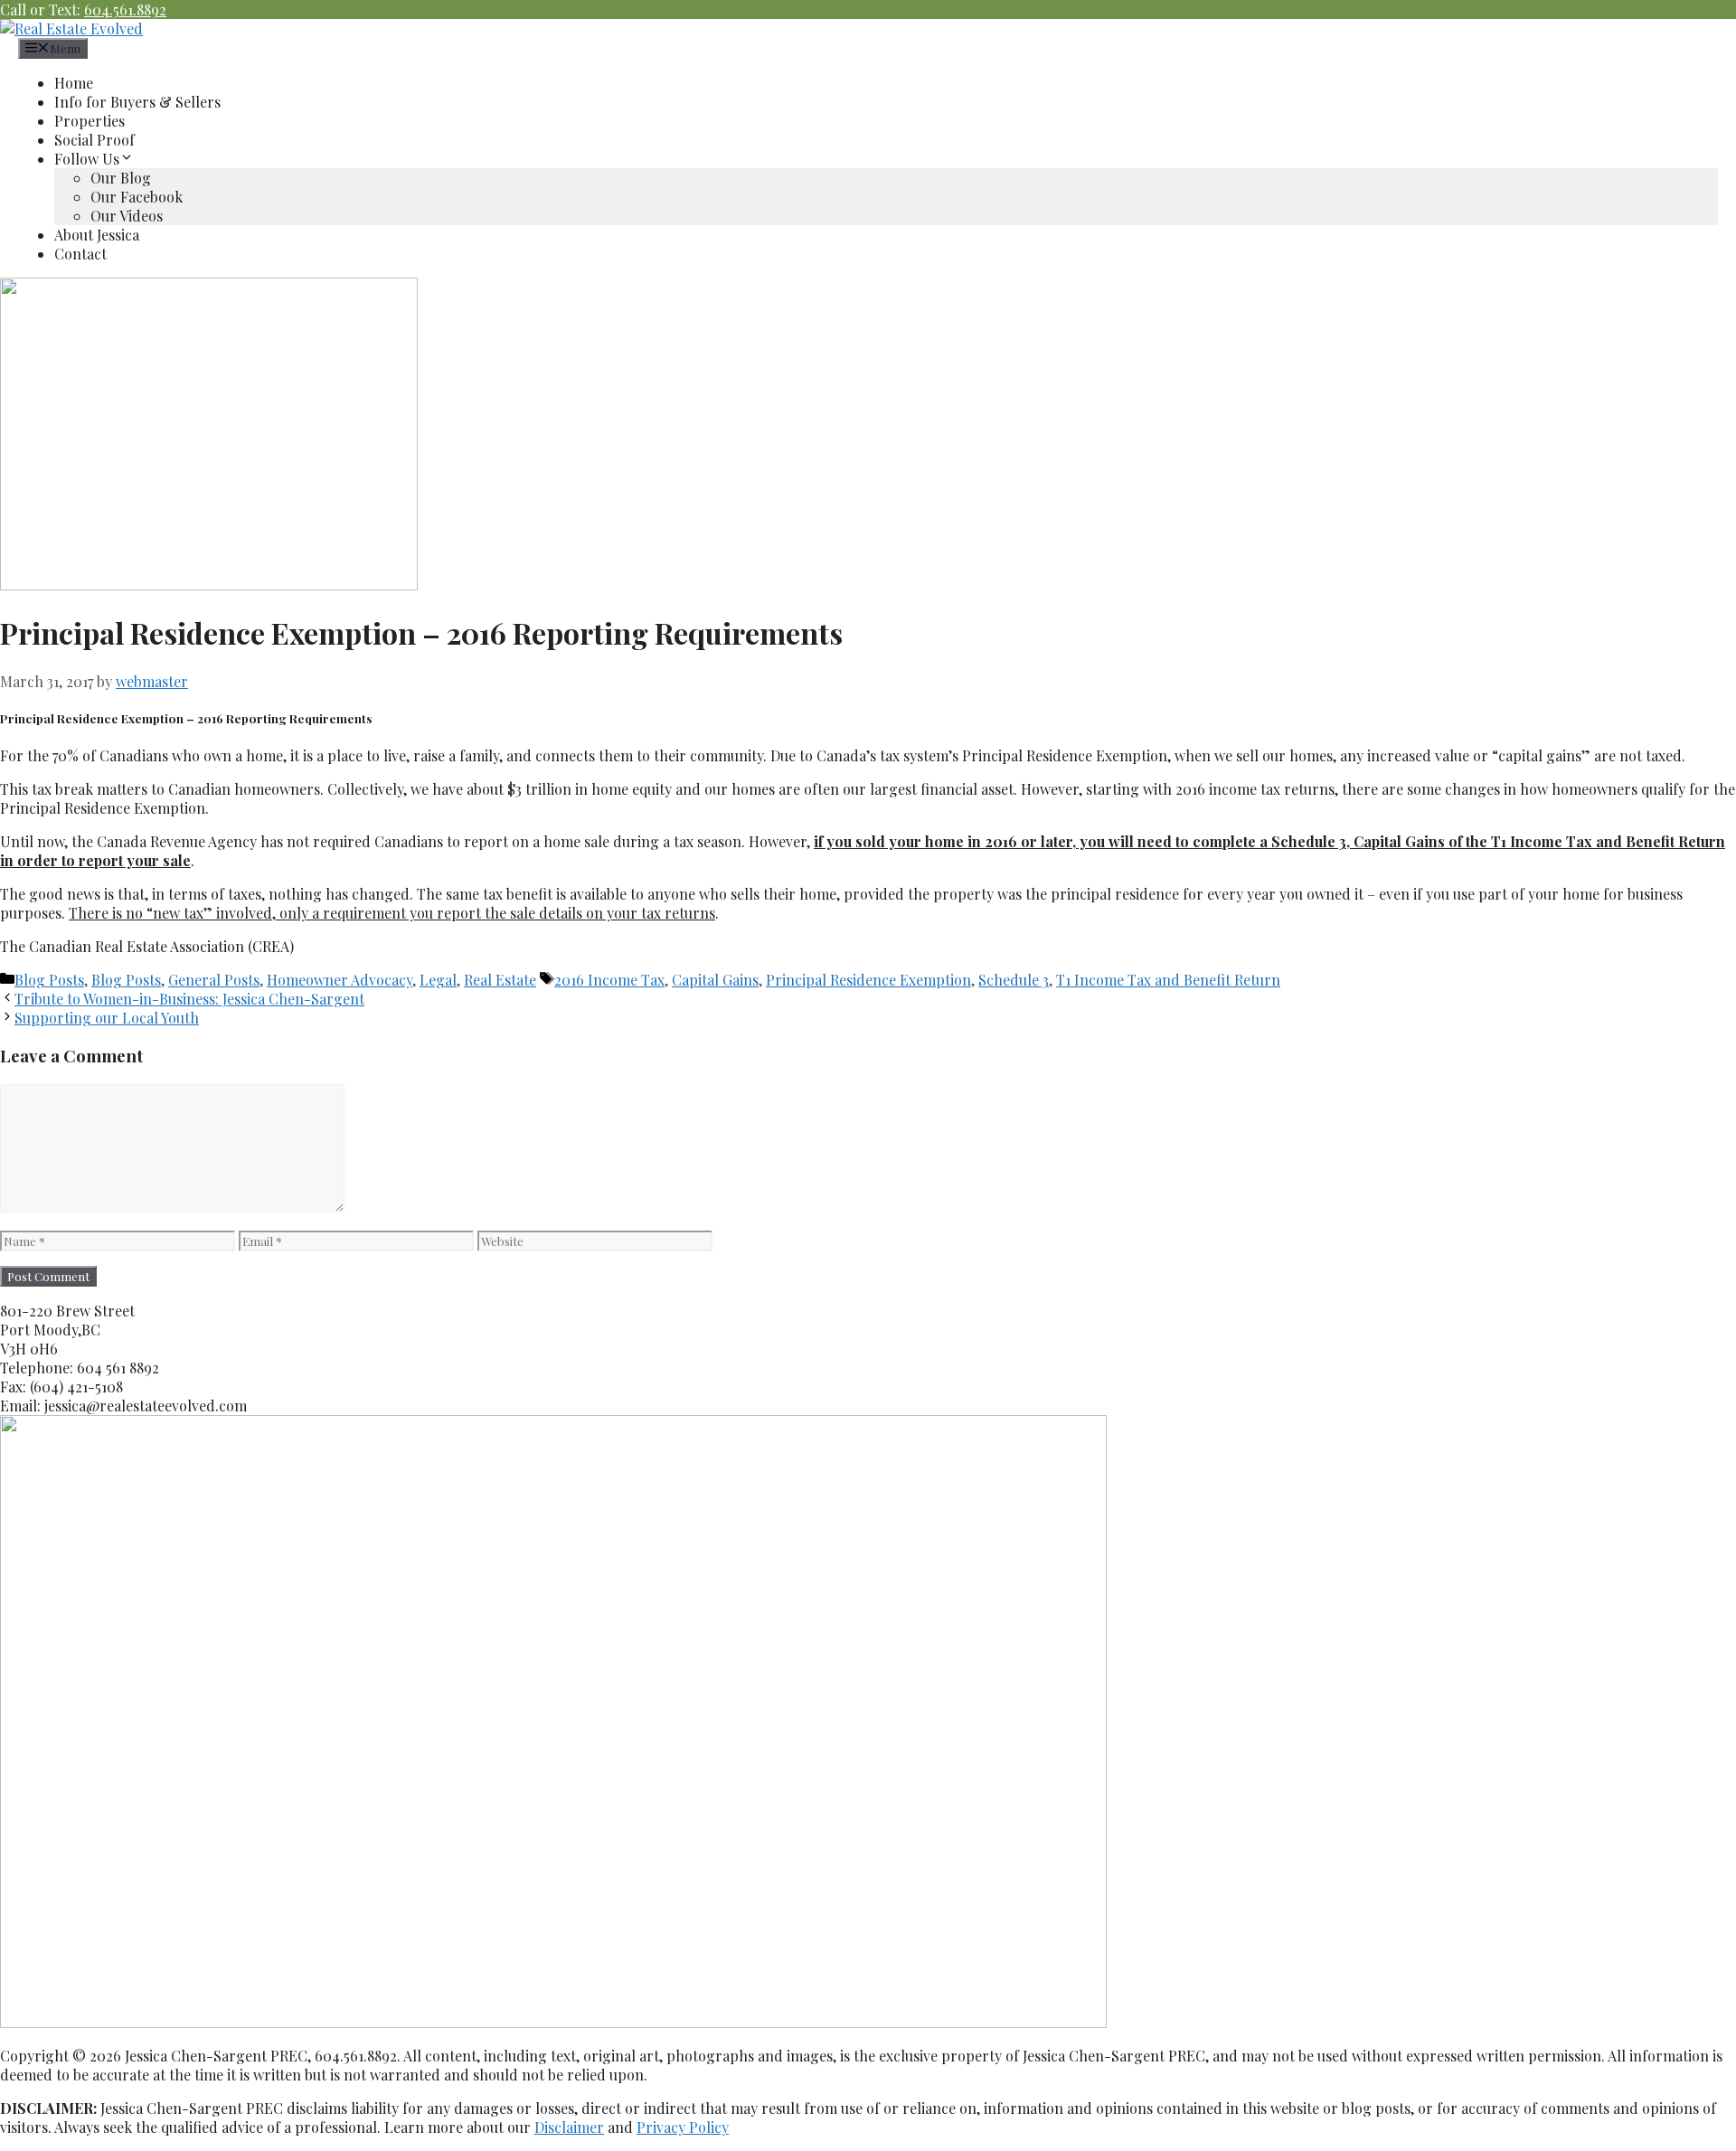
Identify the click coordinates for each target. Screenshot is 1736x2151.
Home (74, 83)
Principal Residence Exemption (868, 980)
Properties (90, 121)
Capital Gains (715, 980)
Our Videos (127, 216)
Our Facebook (137, 197)
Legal (438, 980)
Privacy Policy (683, 2127)
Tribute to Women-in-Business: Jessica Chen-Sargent (189, 999)
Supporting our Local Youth (107, 1018)
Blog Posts (49, 980)
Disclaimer (569, 2127)
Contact (80, 254)
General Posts (214, 980)
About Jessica (97, 235)
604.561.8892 (125, 9)
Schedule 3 (1014, 980)
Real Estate (500, 980)
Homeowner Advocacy (340, 980)
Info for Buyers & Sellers (137, 102)
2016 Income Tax (609, 980)
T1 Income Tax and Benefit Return (1168, 980)
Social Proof (94, 140)
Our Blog (121, 178)
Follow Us (87, 159)
